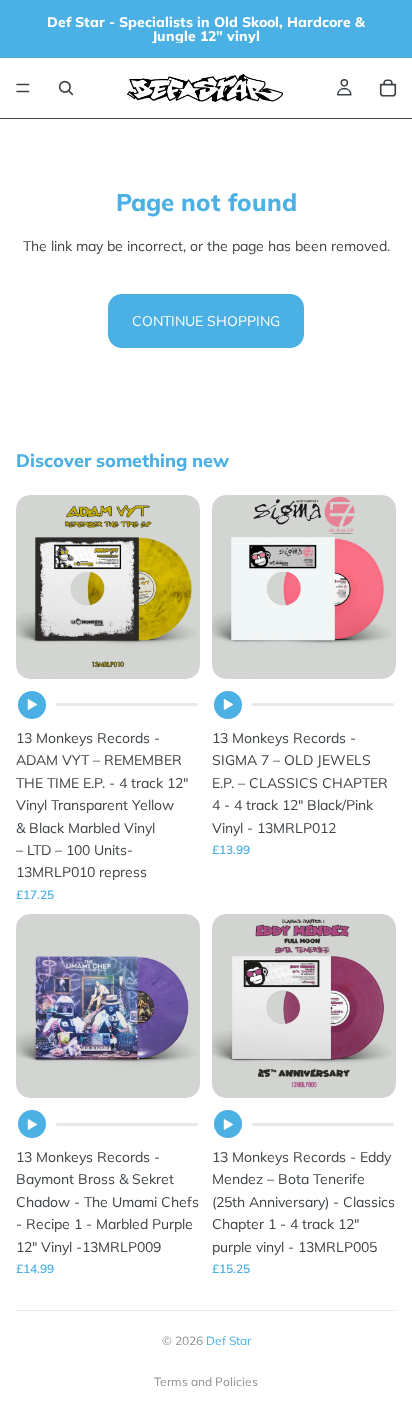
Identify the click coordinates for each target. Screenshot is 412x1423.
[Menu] (23, 88)
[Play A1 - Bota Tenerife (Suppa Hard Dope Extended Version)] (228, 1124)
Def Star (228, 1340)
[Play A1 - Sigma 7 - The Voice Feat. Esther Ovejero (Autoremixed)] (228, 705)
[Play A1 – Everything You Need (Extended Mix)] (32, 705)
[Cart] (388, 88)
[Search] (66, 88)
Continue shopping (206, 321)
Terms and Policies (206, 1381)
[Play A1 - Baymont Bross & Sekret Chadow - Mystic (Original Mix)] (32, 1124)
